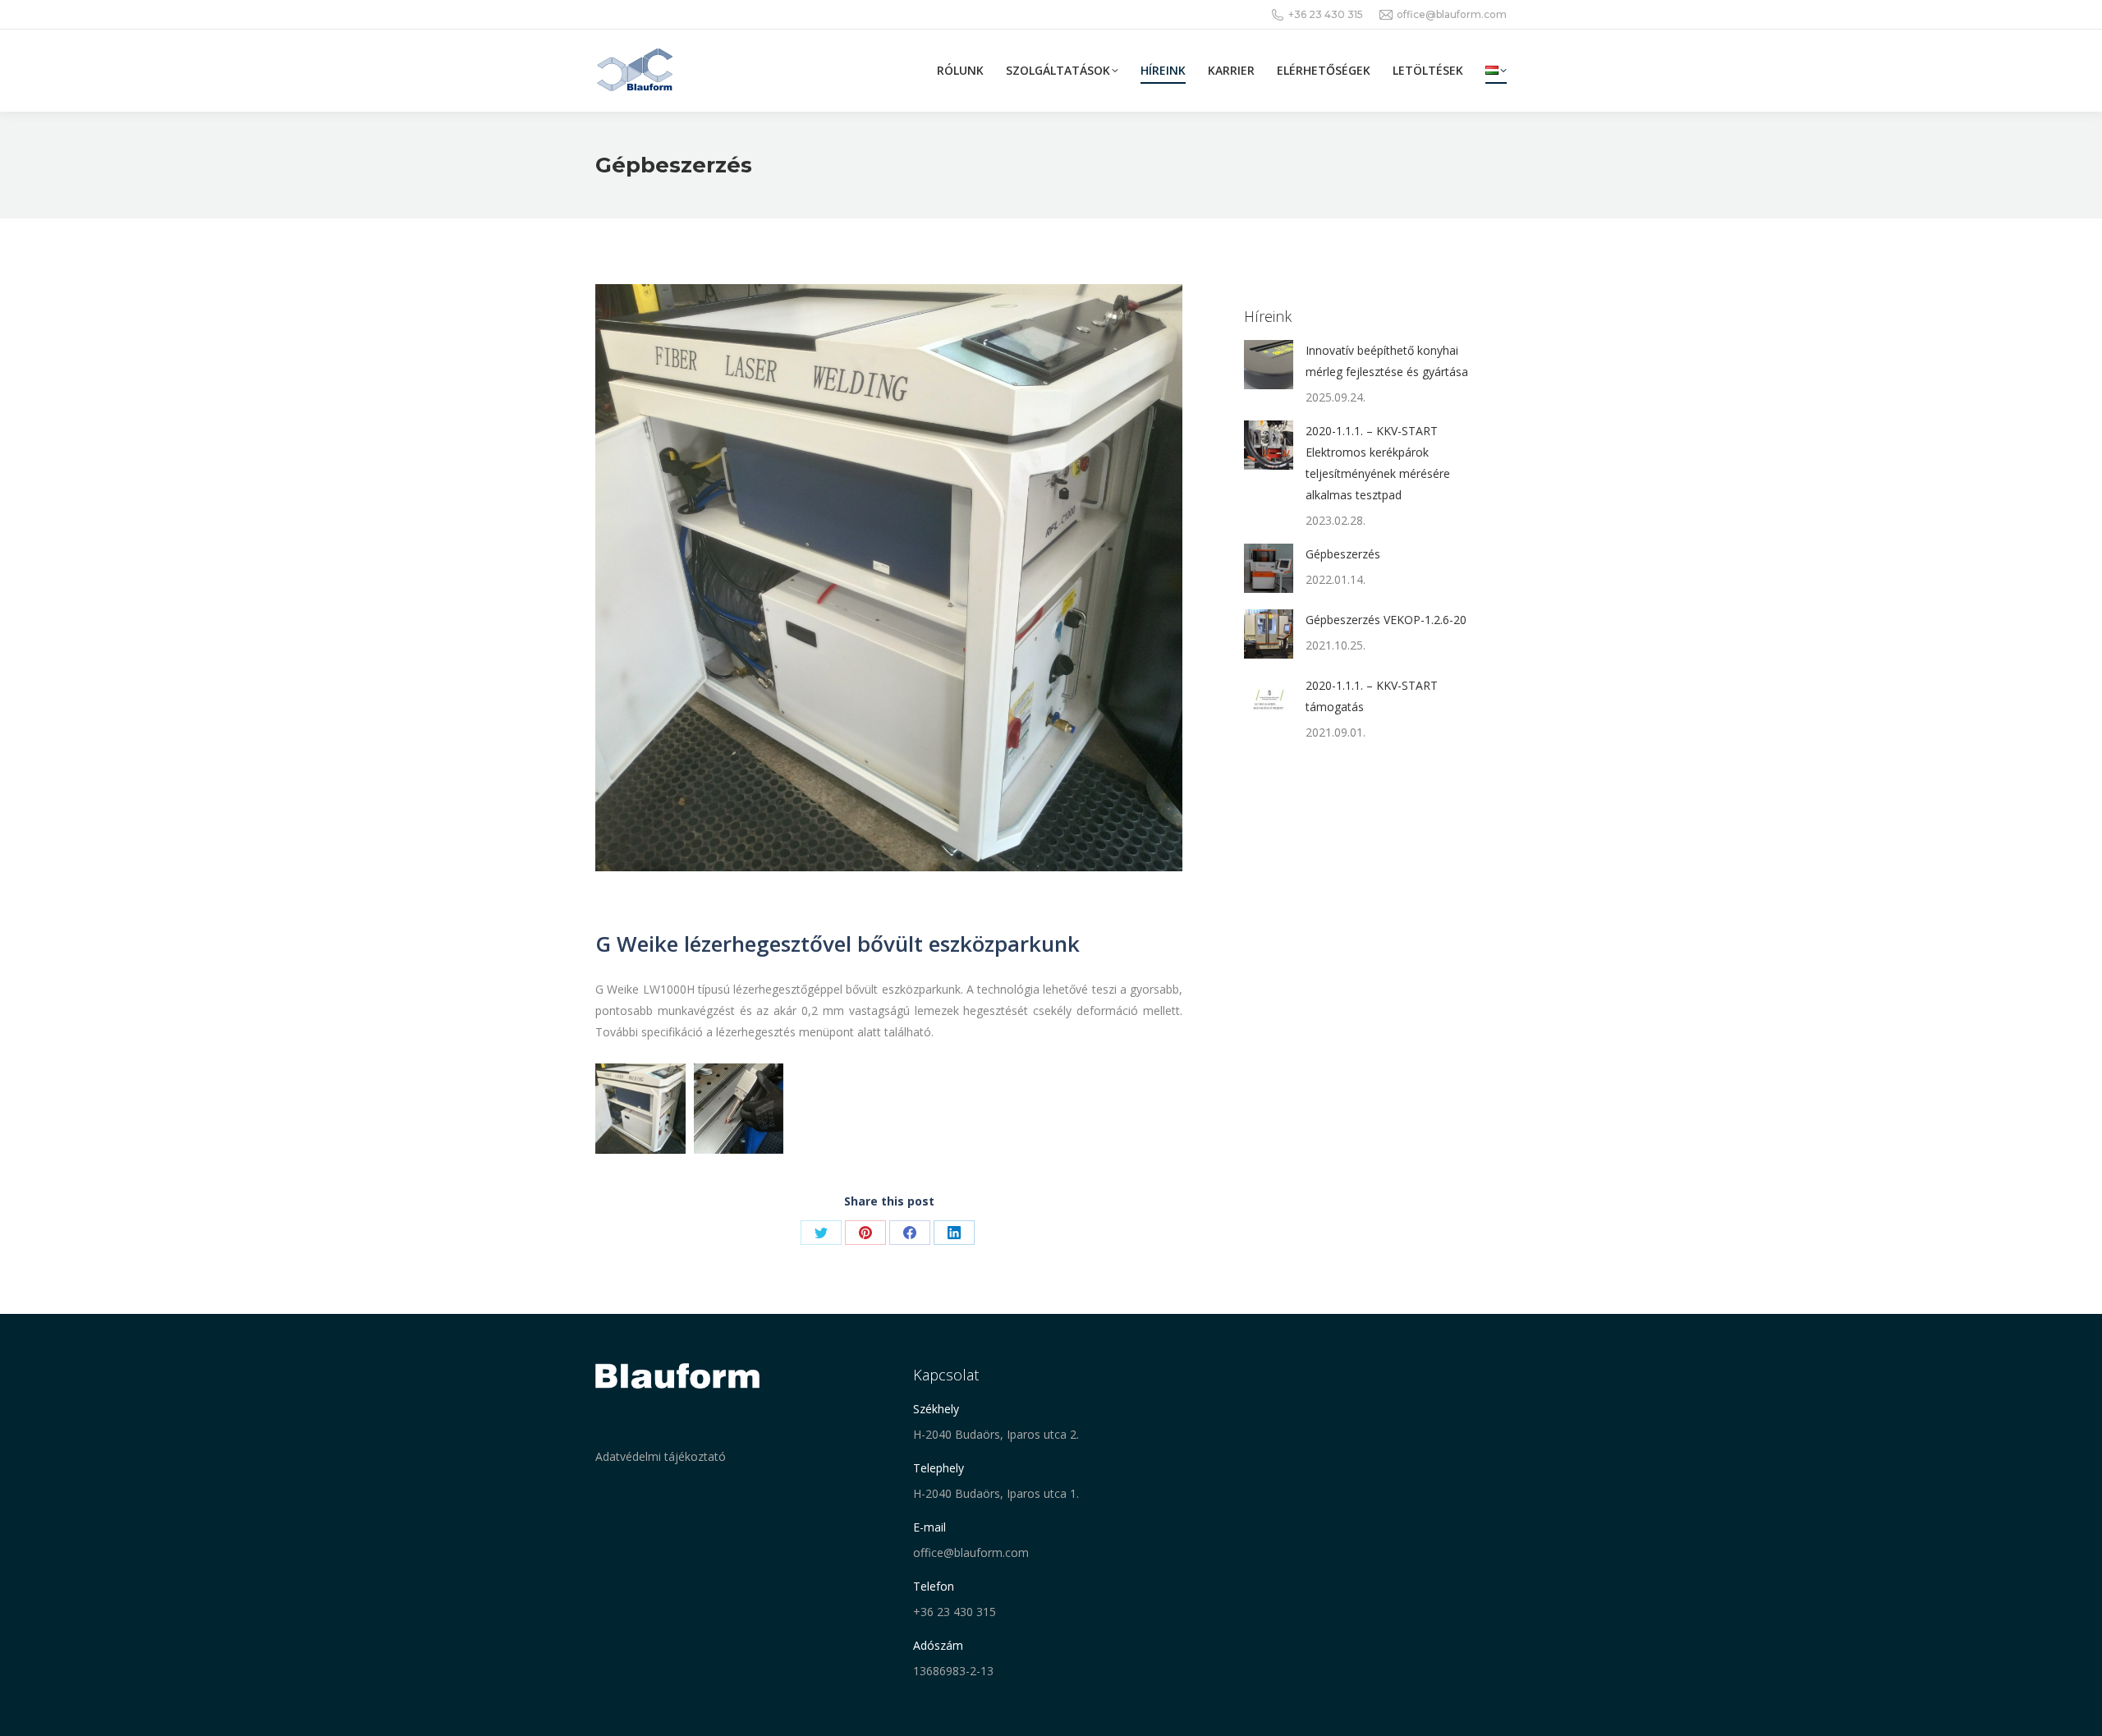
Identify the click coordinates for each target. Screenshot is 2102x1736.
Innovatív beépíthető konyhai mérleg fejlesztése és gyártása (1387, 361)
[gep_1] (640, 1109)
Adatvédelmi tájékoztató (661, 1456)
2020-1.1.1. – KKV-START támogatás (1372, 696)
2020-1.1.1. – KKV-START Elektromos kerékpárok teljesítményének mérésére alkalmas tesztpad (1378, 463)
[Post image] (1269, 365)
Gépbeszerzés (1343, 554)
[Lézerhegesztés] (739, 1109)
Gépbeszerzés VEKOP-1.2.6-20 (1386, 620)
